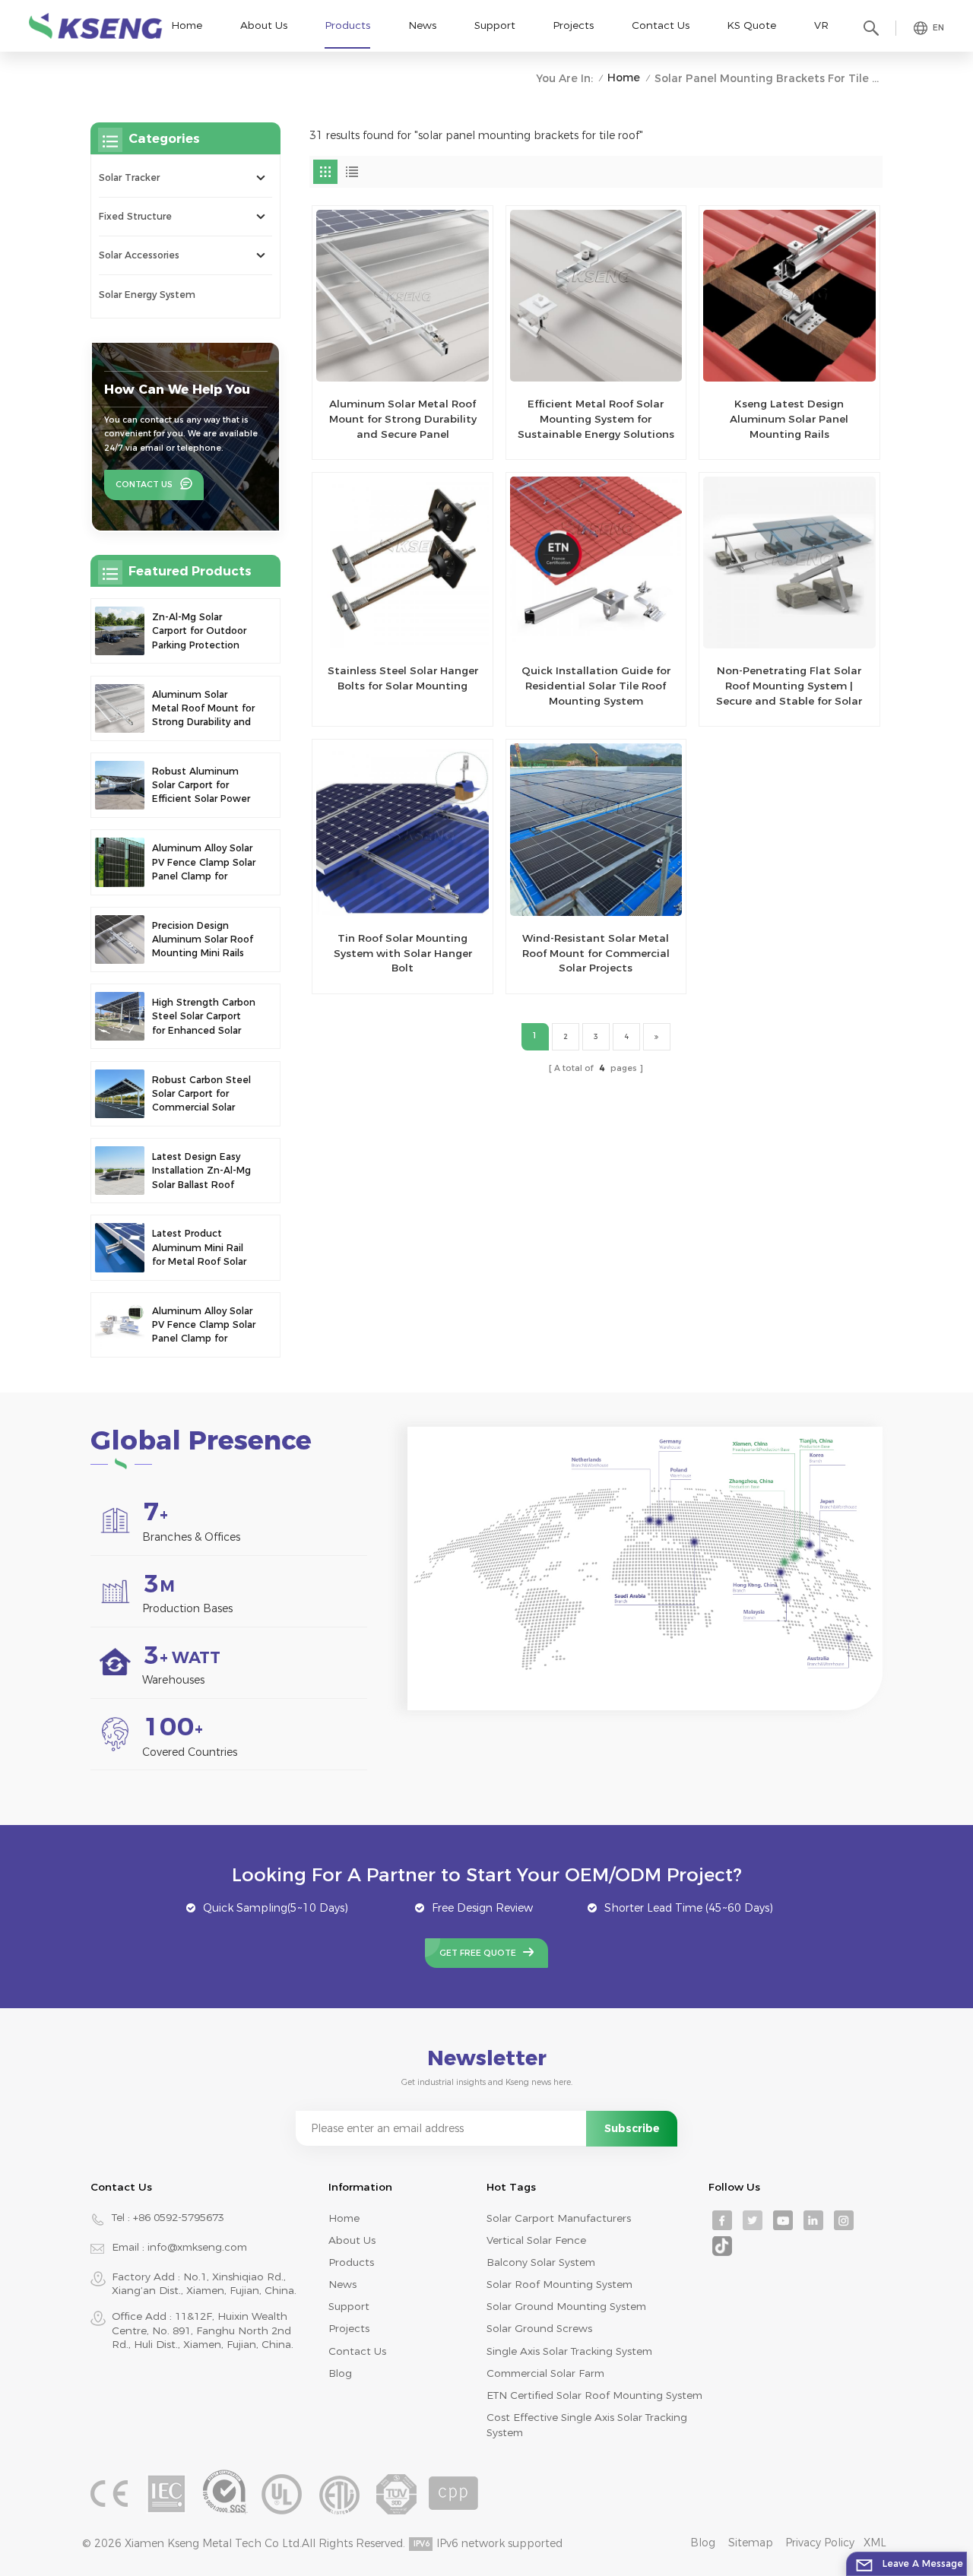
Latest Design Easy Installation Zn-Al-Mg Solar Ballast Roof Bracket (201, 1171)
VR (821, 25)
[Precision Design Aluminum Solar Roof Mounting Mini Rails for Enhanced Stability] (119, 939)
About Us (264, 25)
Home (187, 25)
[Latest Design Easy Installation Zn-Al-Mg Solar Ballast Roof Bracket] (119, 1171)
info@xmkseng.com (197, 2247)
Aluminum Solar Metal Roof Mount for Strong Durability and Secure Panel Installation (403, 420)
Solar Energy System (147, 295)
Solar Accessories (139, 255)
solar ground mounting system (566, 2306)
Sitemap (751, 2543)
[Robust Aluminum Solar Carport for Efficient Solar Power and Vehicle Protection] (119, 785)
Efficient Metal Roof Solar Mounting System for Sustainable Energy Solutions (596, 419)
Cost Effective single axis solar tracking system (587, 2425)
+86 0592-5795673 (179, 2217)
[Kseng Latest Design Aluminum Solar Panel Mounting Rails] (789, 296)
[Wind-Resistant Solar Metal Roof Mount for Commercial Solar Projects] (596, 829)
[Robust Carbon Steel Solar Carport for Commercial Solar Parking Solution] (119, 1094)
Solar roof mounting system (559, 2284)
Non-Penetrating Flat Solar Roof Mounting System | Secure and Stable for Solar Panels (789, 686)
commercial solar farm (545, 2373)
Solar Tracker (129, 177)
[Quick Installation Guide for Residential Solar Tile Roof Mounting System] (596, 562)
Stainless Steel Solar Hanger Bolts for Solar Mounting (403, 678)
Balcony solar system (541, 2262)
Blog (340, 2373)
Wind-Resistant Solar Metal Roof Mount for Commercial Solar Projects (596, 953)
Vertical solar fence (536, 2240)
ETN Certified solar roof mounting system (594, 2395)
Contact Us (661, 25)
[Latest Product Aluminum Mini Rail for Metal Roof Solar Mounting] (119, 1247)
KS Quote (751, 25)
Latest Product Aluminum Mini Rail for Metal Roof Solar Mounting (199, 1248)
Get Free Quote (478, 1953)
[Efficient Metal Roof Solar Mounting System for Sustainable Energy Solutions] (596, 296)
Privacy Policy (820, 2543)
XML (875, 2543)
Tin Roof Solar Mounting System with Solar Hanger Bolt (403, 953)
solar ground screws (539, 2328)
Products (347, 25)
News (422, 25)
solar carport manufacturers (559, 2218)
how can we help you (177, 389)
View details (394, 441)
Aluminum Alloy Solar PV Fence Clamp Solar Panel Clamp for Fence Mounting (204, 863)
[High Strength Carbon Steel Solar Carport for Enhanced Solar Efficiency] (119, 1016)
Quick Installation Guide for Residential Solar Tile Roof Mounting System (596, 686)
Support (495, 25)
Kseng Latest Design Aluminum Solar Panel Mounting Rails (789, 419)
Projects (573, 25)
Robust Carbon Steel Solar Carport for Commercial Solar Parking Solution (201, 1095)
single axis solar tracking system (569, 2351)
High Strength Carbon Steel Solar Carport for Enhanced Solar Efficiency (204, 1017)
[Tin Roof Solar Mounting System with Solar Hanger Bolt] (402, 829)
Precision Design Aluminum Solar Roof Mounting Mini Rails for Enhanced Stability (203, 940)
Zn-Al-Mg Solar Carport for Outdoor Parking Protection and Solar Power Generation (199, 632)
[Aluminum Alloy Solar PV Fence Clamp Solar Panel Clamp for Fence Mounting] (119, 862)
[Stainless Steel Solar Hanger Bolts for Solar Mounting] (402, 562)
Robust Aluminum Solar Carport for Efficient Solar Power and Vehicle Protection (201, 786)
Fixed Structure (135, 216)
